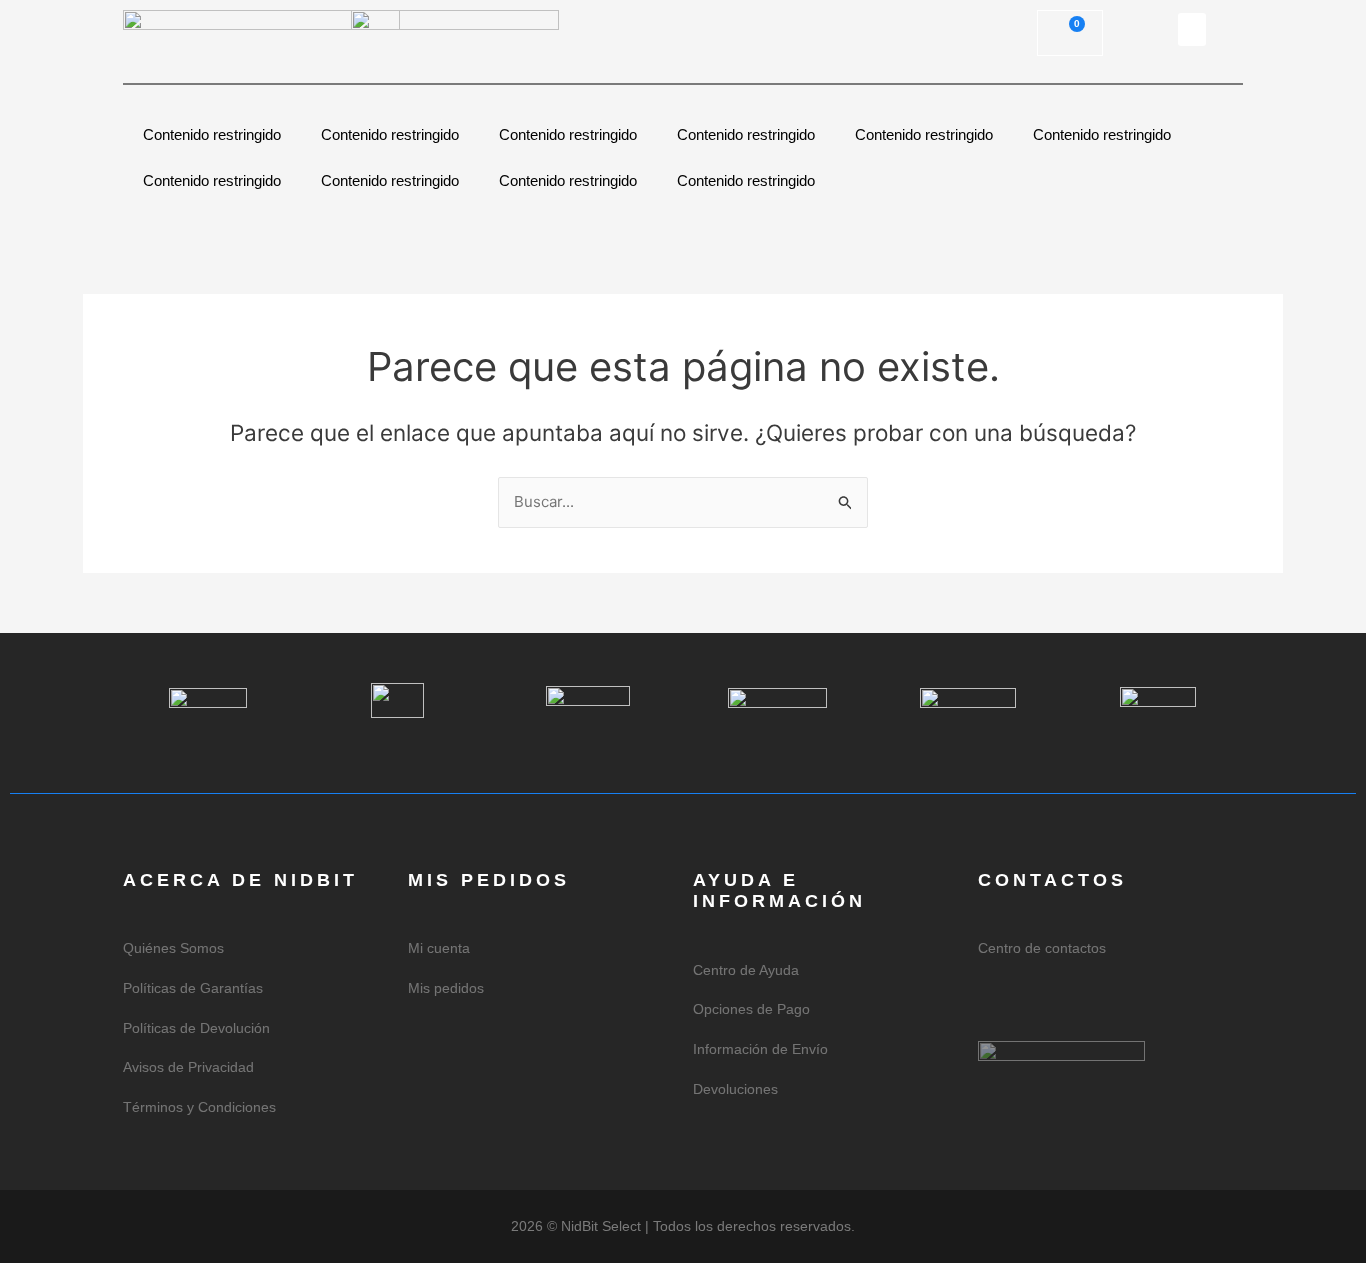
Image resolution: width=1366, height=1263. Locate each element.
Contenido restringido (212, 134)
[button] (1192, 29)
